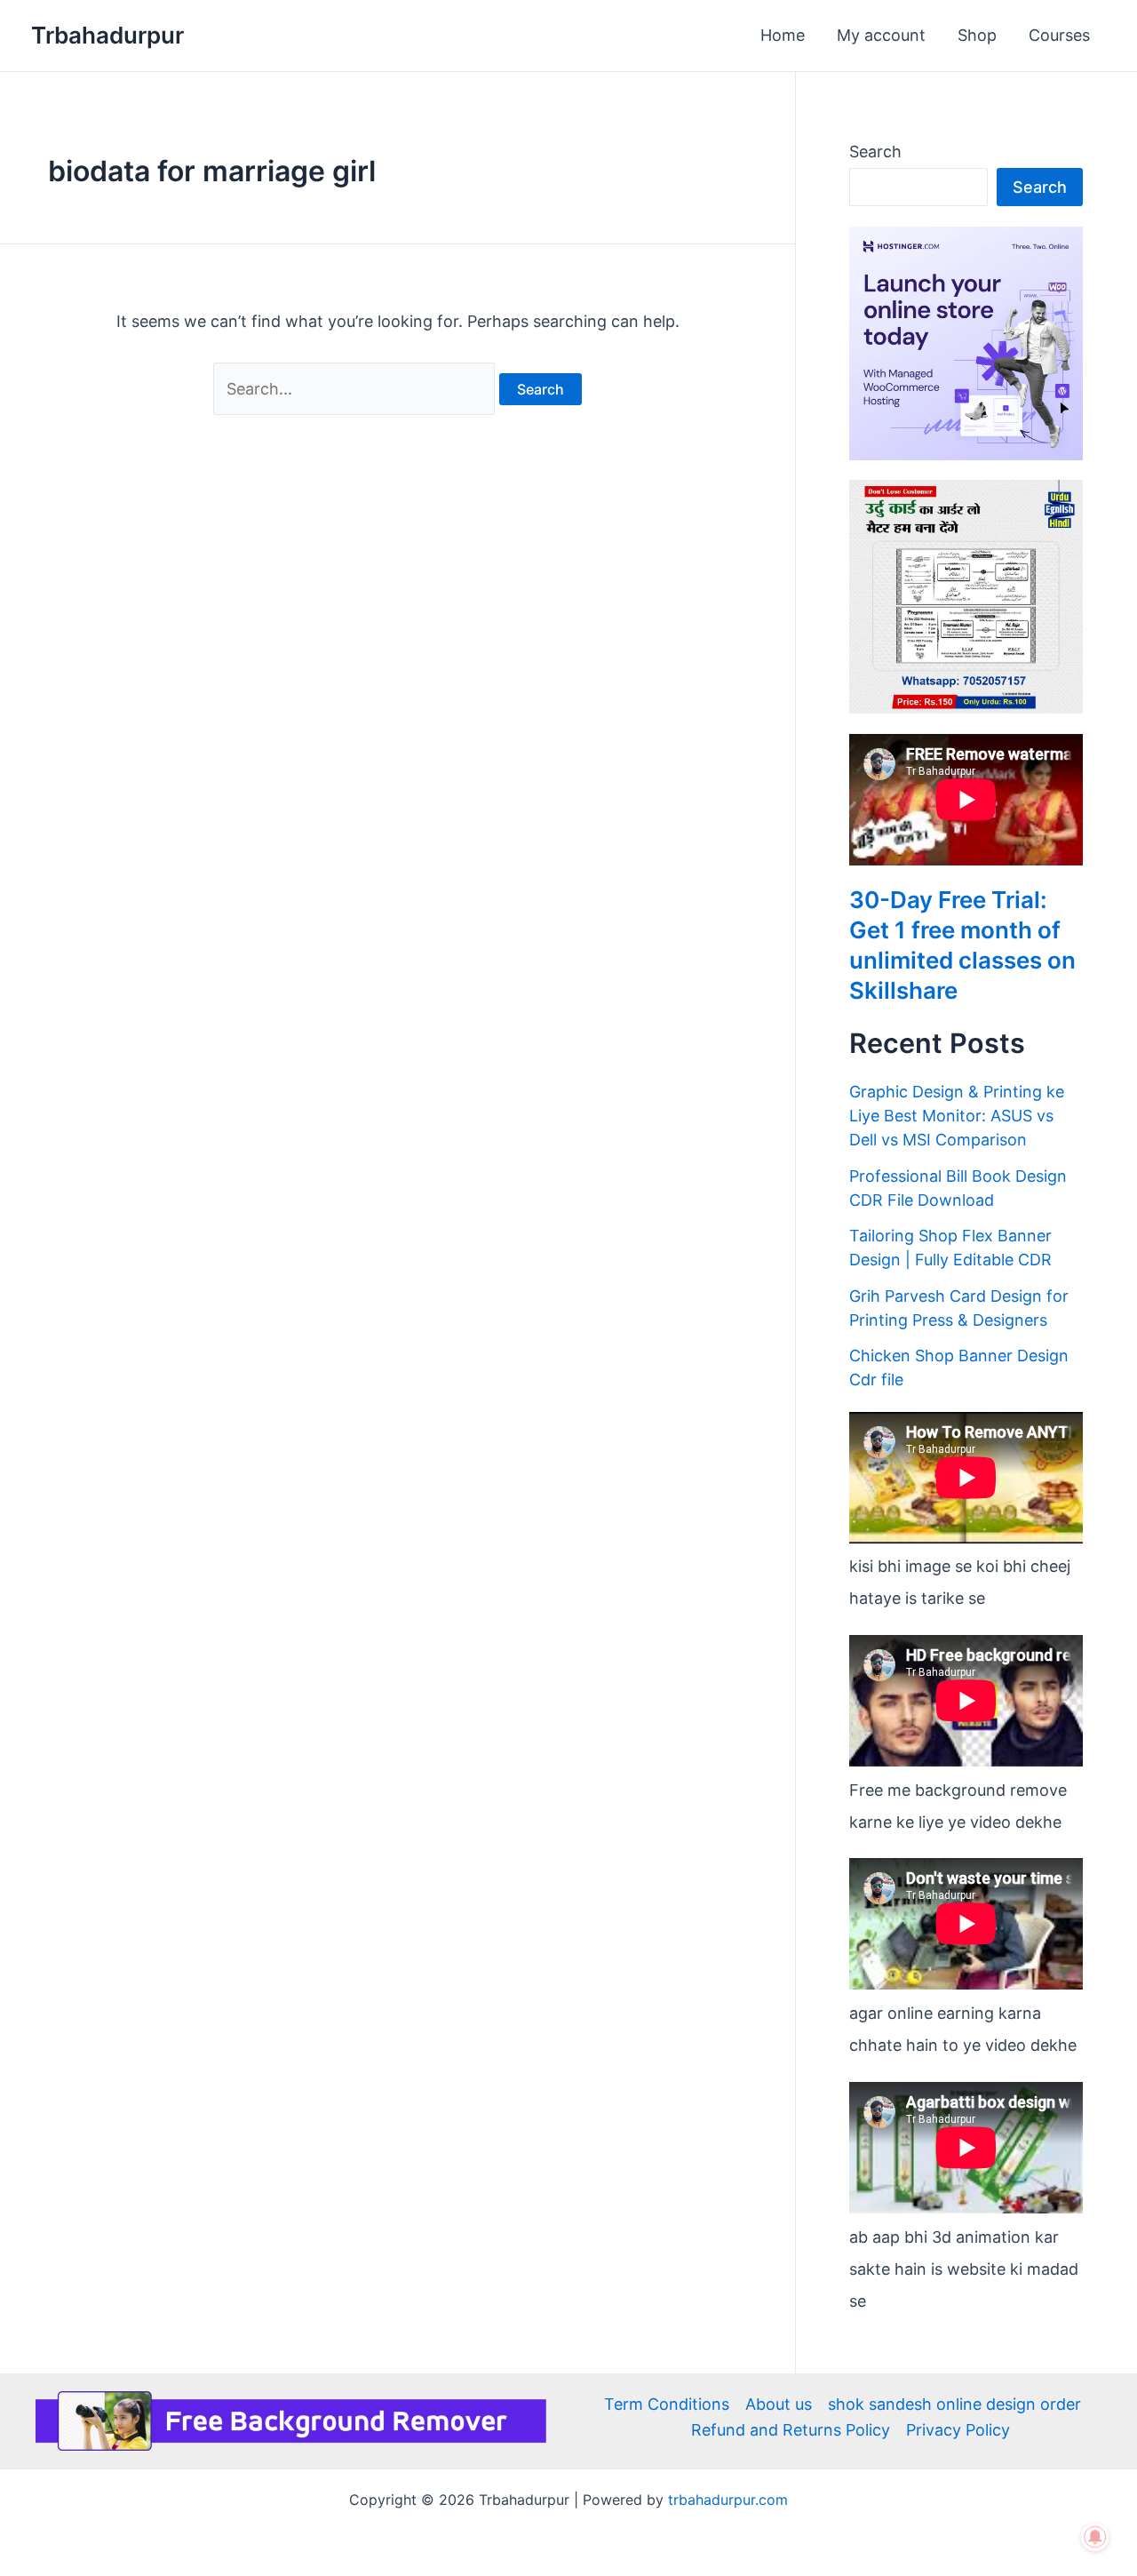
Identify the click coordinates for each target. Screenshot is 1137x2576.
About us (779, 2404)
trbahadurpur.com (728, 2500)
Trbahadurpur (107, 35)
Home (783, 35)
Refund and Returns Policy (791, 2430)
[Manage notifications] (1095, 2537)
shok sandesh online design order (954, 2404)
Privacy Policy (958, 2430)
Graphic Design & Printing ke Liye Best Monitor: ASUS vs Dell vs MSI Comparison (957, 1116)
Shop (977, 35)
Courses (1059, 35)
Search (875, 152)
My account (881, 35)
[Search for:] (356, 389)
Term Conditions (667, 2404)
